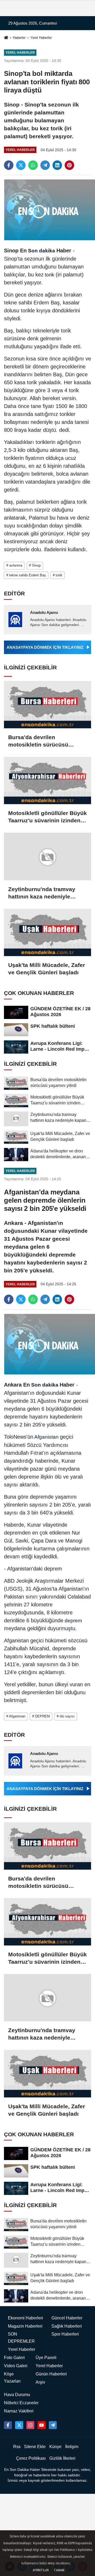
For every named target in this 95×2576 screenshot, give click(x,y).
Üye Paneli (46, 2358)
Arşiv (40, 2382)
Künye (55, 2447)
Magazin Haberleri (25, 2326)
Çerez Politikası (31, 2458)
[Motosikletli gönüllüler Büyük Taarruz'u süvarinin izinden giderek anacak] (47, 780)
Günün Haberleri (51, 2374)
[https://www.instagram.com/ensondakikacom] (30, 2425)
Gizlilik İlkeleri (62, 2458)
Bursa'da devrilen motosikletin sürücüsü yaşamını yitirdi (38, 741)
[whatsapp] (33, 165)
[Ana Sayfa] (6, 38)
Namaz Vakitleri (19, 2411)
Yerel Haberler (41, 38)
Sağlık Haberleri (67, 2326)
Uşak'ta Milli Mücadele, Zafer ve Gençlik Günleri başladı (47, 969)
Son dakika (42, 251)
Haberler (19, 38)
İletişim (72, 2447)
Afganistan (47, 1437)
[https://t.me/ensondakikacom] (53, 2425)
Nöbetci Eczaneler (21, 2403)
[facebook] (9, 165)
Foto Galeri (14, 2358)
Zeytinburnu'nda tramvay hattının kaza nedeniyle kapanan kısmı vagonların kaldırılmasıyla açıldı (43, 893)
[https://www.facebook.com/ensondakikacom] (8, 2425)
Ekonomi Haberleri (25, 2318)
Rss (17, 2447)
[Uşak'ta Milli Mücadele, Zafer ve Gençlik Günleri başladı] (47, 932)
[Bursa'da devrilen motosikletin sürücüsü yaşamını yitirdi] (47, 705)
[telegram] (45, 165)
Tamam (59, 2570)
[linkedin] (57, 165)
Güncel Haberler (67, 2318)
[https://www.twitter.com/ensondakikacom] (19, 2425)
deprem (73, 1621)
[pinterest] (69, 165)
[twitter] (21, 165)
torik (50, 275)
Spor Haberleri (65, 2334)
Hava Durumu (17, 2395)
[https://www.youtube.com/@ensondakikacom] (41, 2425)
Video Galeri (16, 2366)
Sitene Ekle (35, 2447)
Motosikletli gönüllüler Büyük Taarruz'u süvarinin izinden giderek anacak (47, 817)
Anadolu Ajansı (44, 612)
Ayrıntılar (41, 2570)
